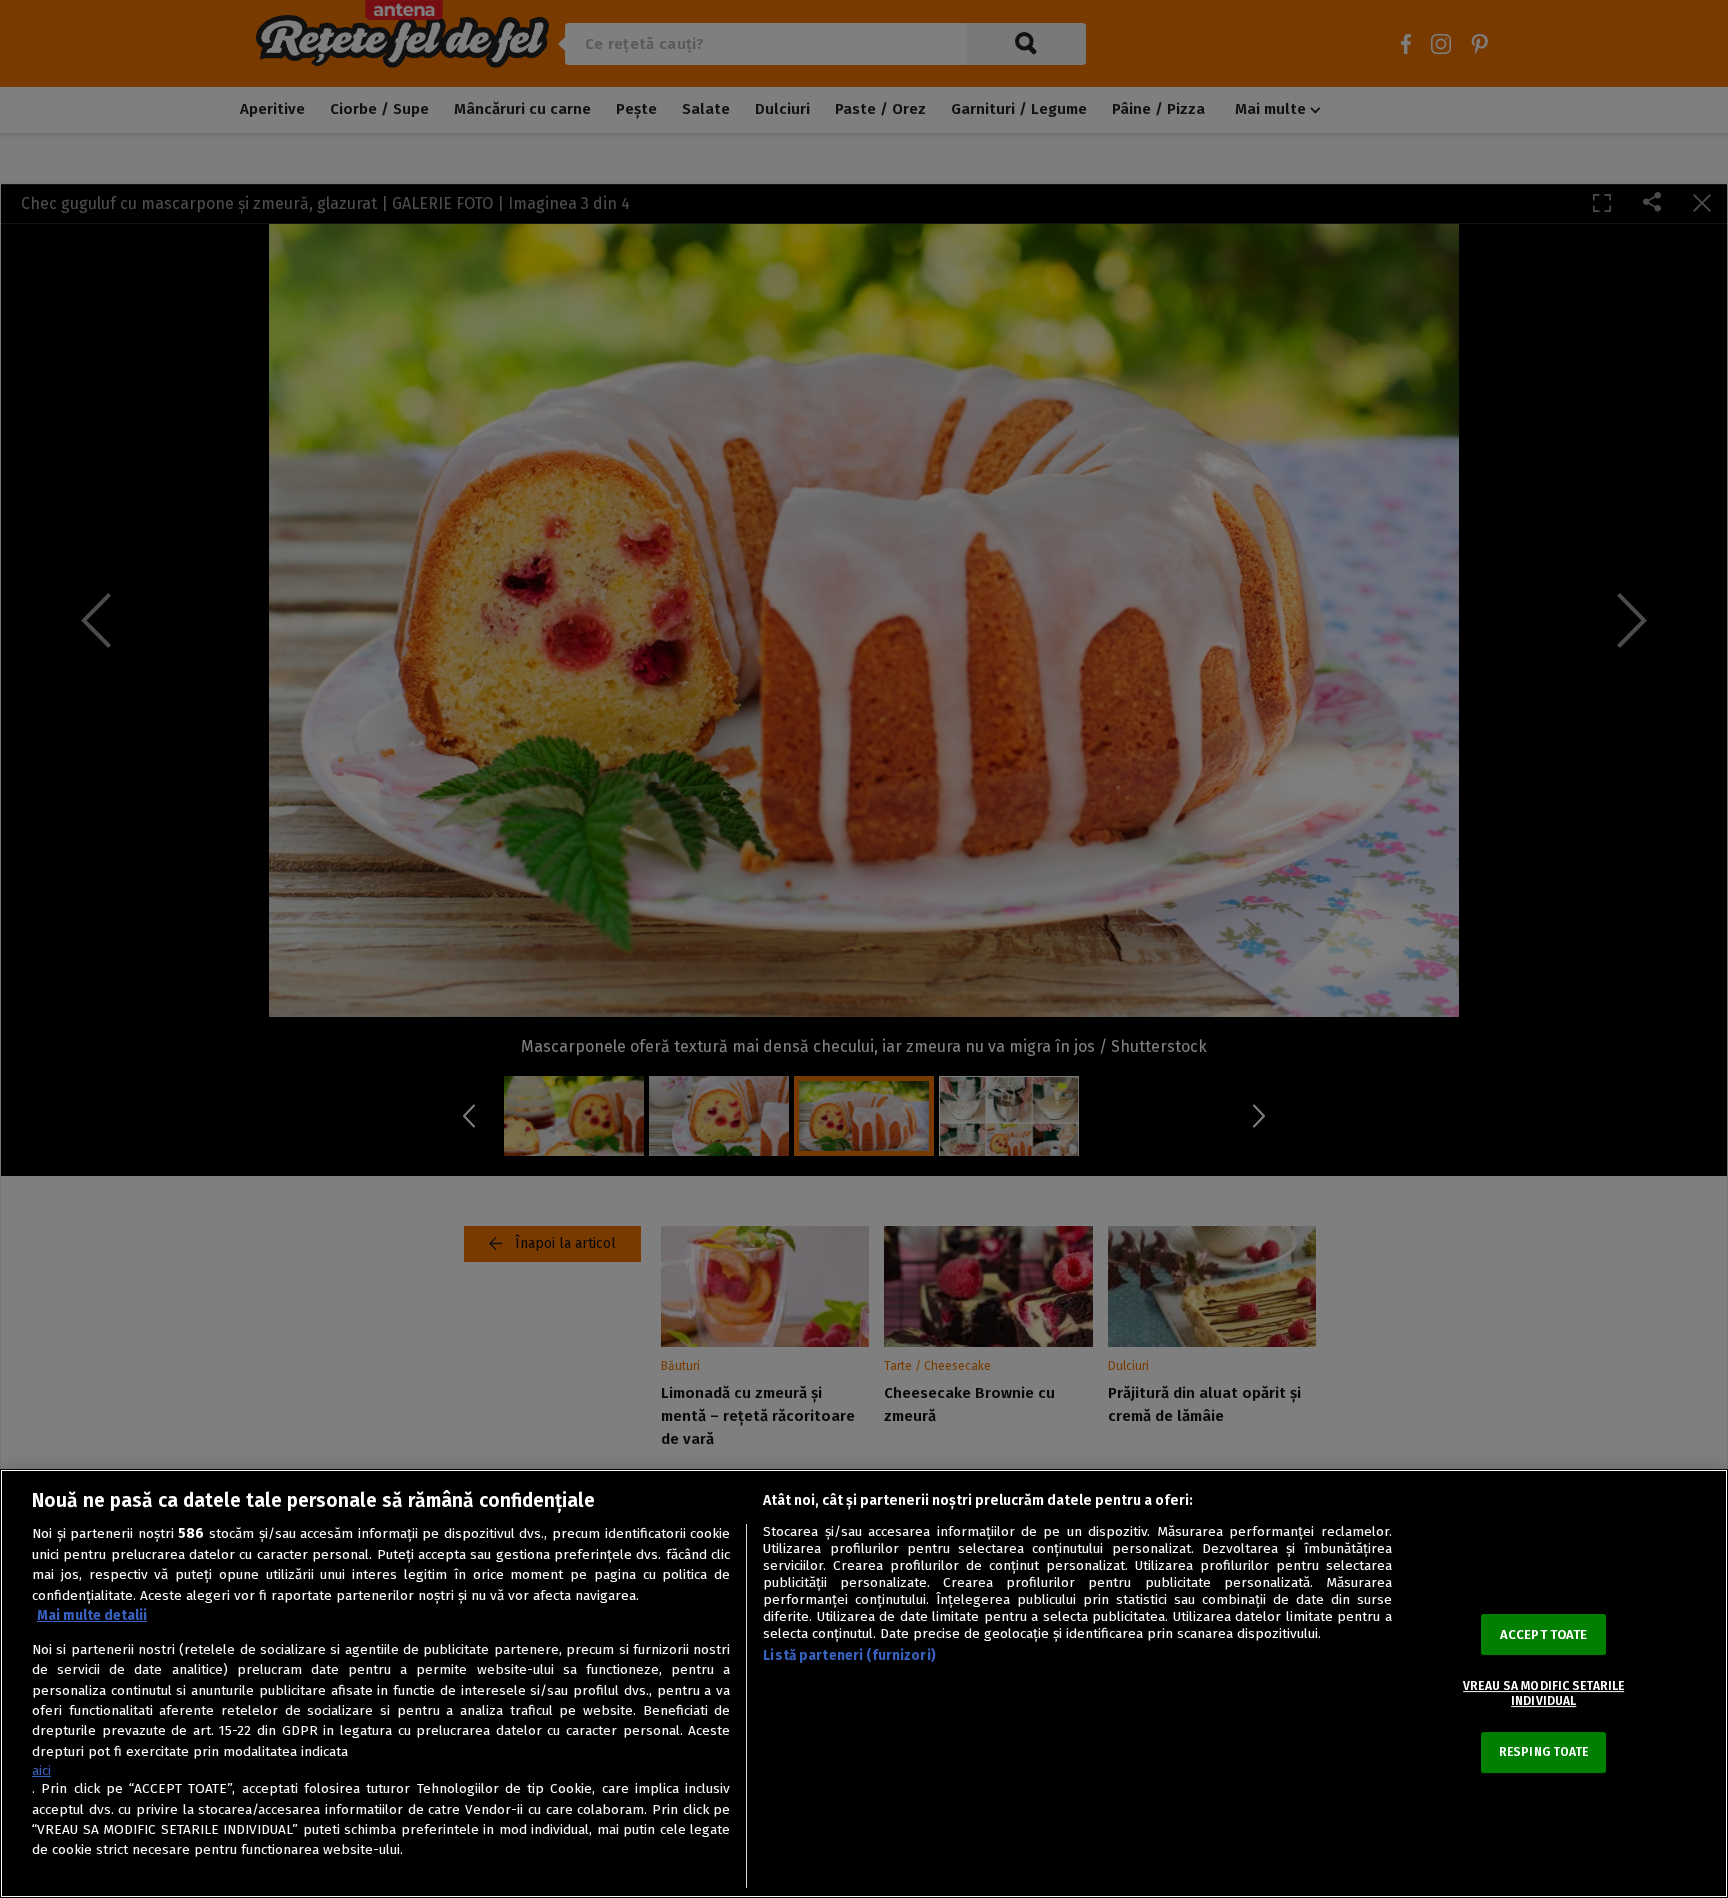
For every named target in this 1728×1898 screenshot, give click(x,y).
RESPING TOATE (1544, 1752)
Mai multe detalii (92, 1615)
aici (41, 1770)
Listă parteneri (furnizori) (849, 1655)
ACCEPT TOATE (1544, 1634)
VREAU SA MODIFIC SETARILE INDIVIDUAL (1543, 1693)
